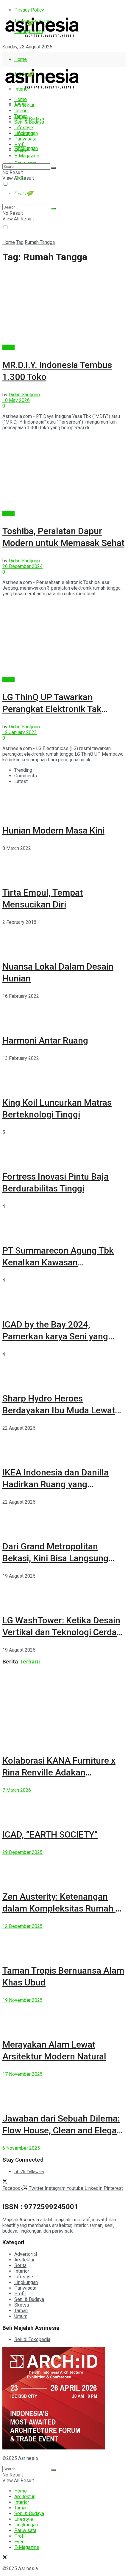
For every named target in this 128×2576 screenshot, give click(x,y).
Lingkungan (26, 148)
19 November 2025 (22, 2000)
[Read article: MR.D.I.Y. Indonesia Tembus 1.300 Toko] (64, 307)
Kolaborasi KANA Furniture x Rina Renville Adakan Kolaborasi (59, 1772)
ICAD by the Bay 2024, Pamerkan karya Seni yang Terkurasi (55, 1336)
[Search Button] (54, 168)
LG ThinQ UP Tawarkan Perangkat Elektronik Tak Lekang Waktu (52, 709)
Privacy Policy (29, 10)
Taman (21, 116)
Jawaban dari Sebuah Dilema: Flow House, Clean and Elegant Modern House (64, 2130)
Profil (20, 145)
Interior (22, 111)
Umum (21, 2316)
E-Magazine (27, 156)
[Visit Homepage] (42, 38)
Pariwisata (25, 139)
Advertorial (26, 2254)
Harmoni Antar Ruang (45, 1040)
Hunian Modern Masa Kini (53, 830)
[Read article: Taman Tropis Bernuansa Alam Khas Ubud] (64, 1942)
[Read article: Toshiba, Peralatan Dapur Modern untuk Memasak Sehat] (64, 473)
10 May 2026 (16, 400)
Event (20, 150)
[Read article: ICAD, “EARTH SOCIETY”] (64, 1806)
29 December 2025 (22, 1852)
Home (21, 59)
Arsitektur (24, 105)
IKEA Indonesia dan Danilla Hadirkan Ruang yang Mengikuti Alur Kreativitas (56, 1484)
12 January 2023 (20, 732)
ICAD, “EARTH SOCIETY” (50, 1834)
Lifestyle (24, 128)
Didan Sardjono (24, 395)
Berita (8, 347)
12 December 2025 (22, 1926)
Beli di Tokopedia (32, 2339)
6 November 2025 (21, 2148)
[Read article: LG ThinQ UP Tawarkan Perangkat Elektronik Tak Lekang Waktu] (64, 639)
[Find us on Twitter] (5, 57)
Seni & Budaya (29, 119)
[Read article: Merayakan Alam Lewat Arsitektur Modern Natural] (64, 2016)
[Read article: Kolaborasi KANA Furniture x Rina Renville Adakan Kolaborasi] (64, 1708)
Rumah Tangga (40, 242)
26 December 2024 (22, 566)
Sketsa (22, 2305)
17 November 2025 (22, 2074)
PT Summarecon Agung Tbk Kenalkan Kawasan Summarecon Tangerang (58, 1262)
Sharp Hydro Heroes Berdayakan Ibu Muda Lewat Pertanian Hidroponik (59, 1410)
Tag (20, 242)
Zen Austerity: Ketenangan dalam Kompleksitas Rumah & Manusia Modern (62, 1908)
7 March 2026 (17, 1790)
